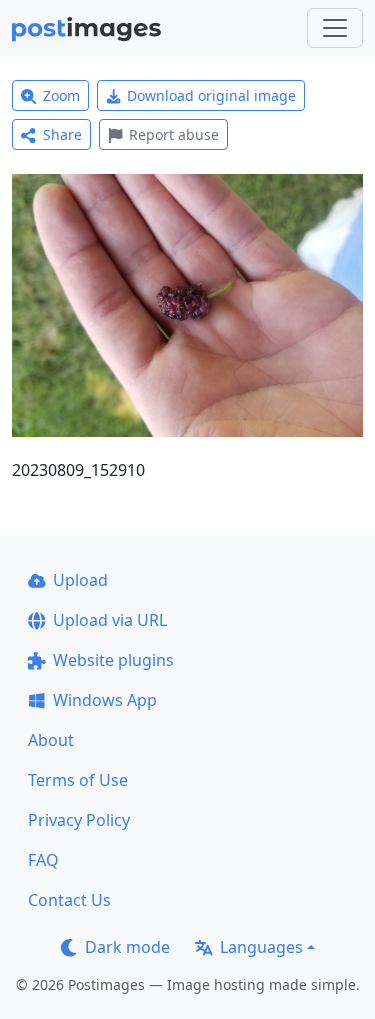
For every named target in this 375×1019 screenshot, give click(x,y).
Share (62, 134)
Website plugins (113, 660)
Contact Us (69, 900)
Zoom (61, 95)
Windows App (105, 700)
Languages (261, 947)
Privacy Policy (79, 820)
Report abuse (174, 134)
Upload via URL (110, 620)
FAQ (43, 860)
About (51, 740)
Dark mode (127, 947)
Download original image (211, 95)
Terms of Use (78, 780)
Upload (80, 580)
